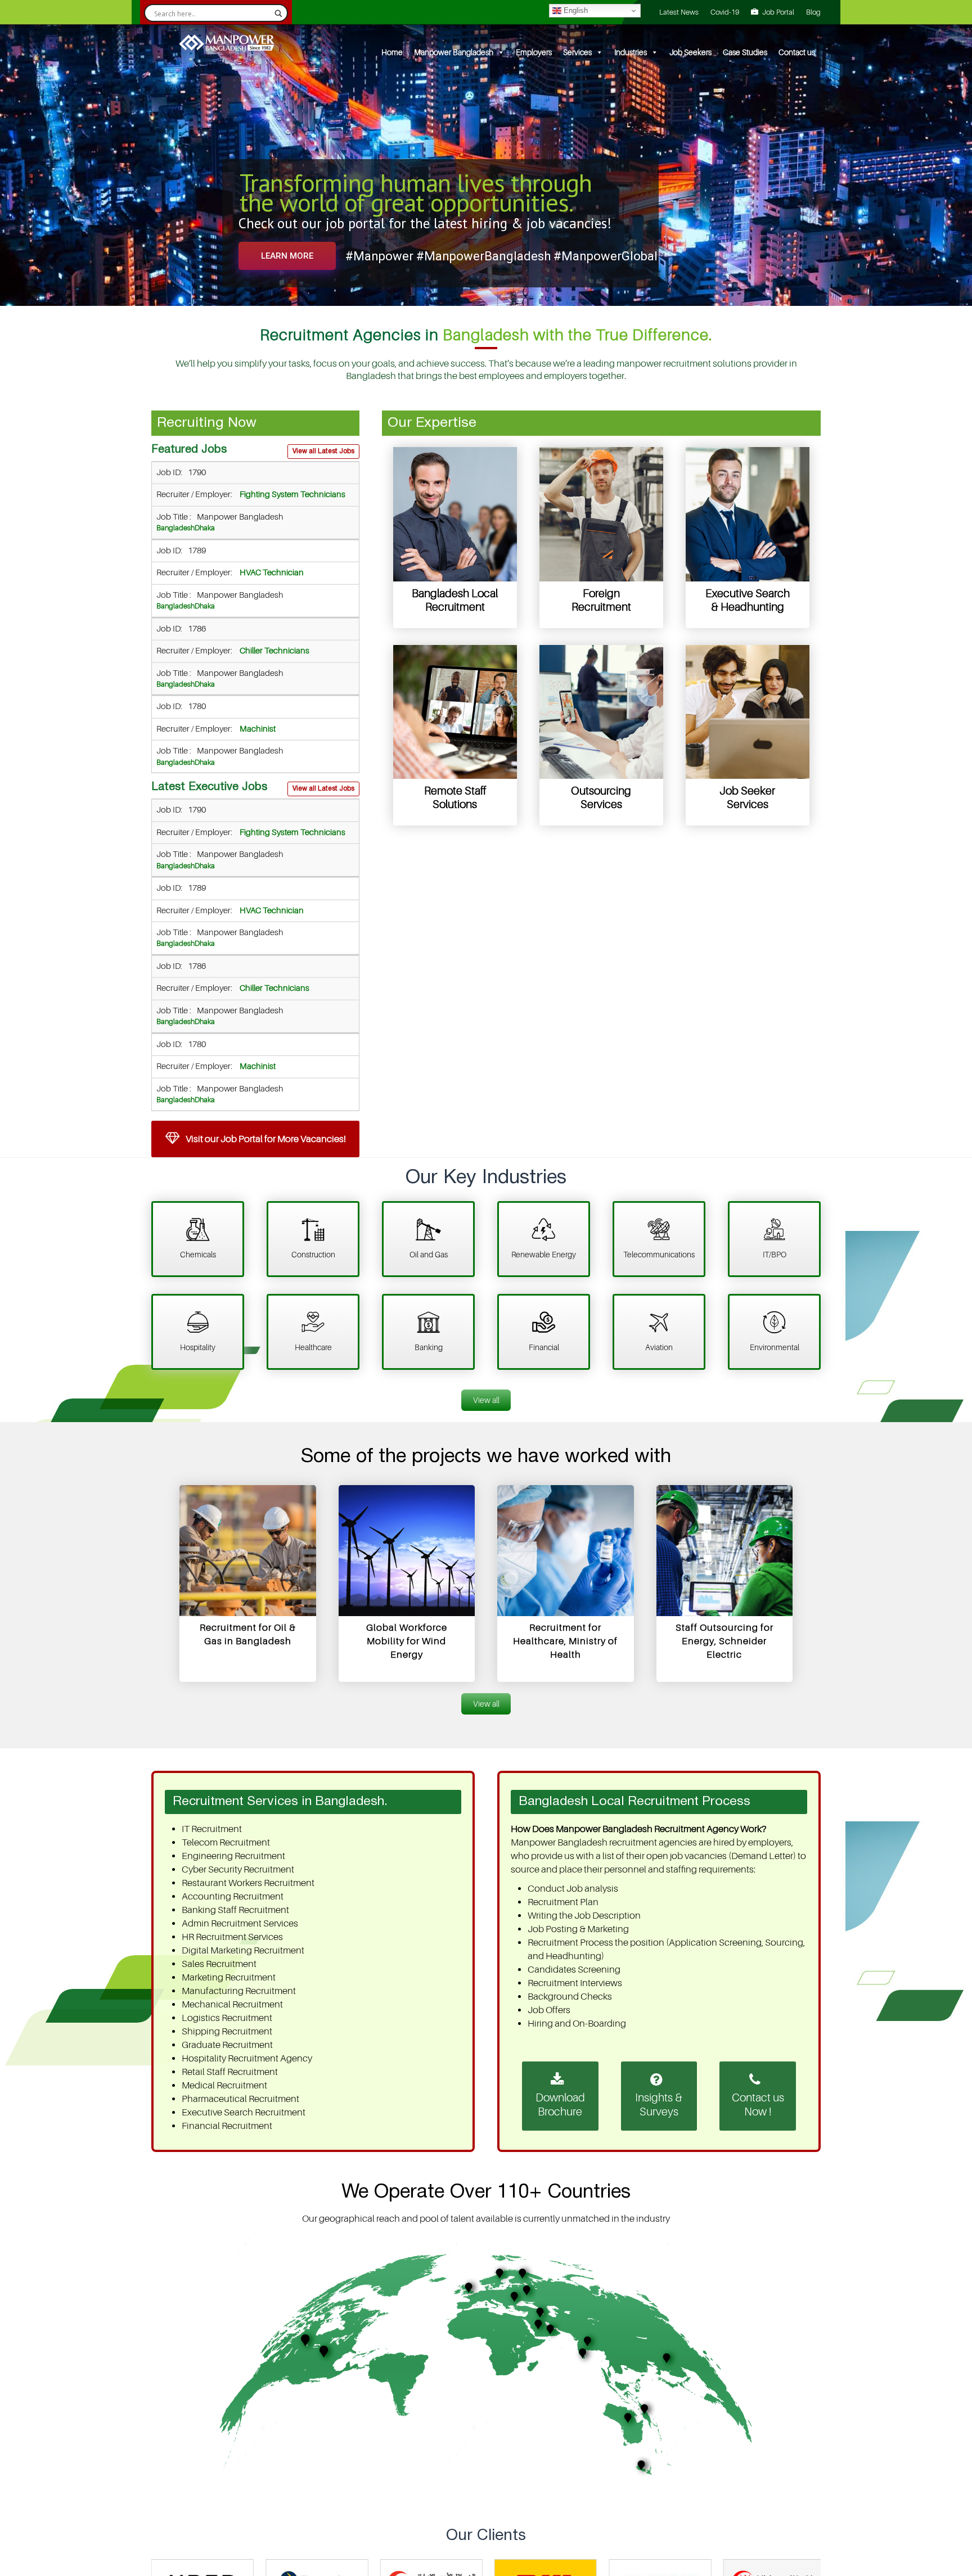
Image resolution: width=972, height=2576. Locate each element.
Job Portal (778, 12)
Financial (544, 1347)
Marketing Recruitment (229, 1977)
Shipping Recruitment (227, 2031)
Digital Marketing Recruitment (243, 1950)
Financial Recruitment (227, 2126)
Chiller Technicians (274, 651)
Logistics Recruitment (227, 2018)
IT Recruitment (212, 1829)
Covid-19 (725, 12)
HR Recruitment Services (232, 1937)
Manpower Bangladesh (454, 52)
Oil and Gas (429, 1255)
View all (486, 1400)
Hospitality (198, 1347)
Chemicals (198, 1255)
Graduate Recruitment (227, 2045)
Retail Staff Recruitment (230, 2072)
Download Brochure (560, 2105)
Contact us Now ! (758, 2105)
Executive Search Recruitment (244, 2112)
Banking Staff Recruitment (235, 1910)
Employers (534, 52)
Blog (813, 12)
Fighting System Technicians (292, 495)
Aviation (659, 1347)
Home (392, 52)
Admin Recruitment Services (240, 1923)
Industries (631, 52)
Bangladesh (175, 528)
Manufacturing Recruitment (239, 1991)
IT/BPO (775, 1255)
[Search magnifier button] (278, 13)
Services (577, 52)
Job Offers (549, 2010)
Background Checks (570, 1997)
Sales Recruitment (219, 1964)
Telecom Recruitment (226, 1842)
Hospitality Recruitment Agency (247, 2058)
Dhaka (205, 528)
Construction (313, 1255)
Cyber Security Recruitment (238, 1869)
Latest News (679, 12)
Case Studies (745, 52)
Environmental (775, 1347)
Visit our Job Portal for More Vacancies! (265, 1139)
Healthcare (313, 1347)
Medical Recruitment (224, 2085)
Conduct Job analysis (573, 1889)
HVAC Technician (271, 573)
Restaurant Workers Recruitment (248, 1883)
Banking (429, 1347)
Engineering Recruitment (233, 1856)
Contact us (797, 52)
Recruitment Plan (563, 1902)
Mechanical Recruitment (232, 2004)
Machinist (257, 729)
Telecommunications (659, 1255)
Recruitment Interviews (575, 1983)
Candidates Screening (574, 1970)
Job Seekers (690, 52)
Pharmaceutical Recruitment (240, 2099)
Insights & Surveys (659, 2105)
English (575, 10)
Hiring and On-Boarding (577, 2024)
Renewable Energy (544, 1255)
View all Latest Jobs (323, 451)
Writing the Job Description (584, 1916)
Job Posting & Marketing (578, 1929)
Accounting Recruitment (233, 1896)
